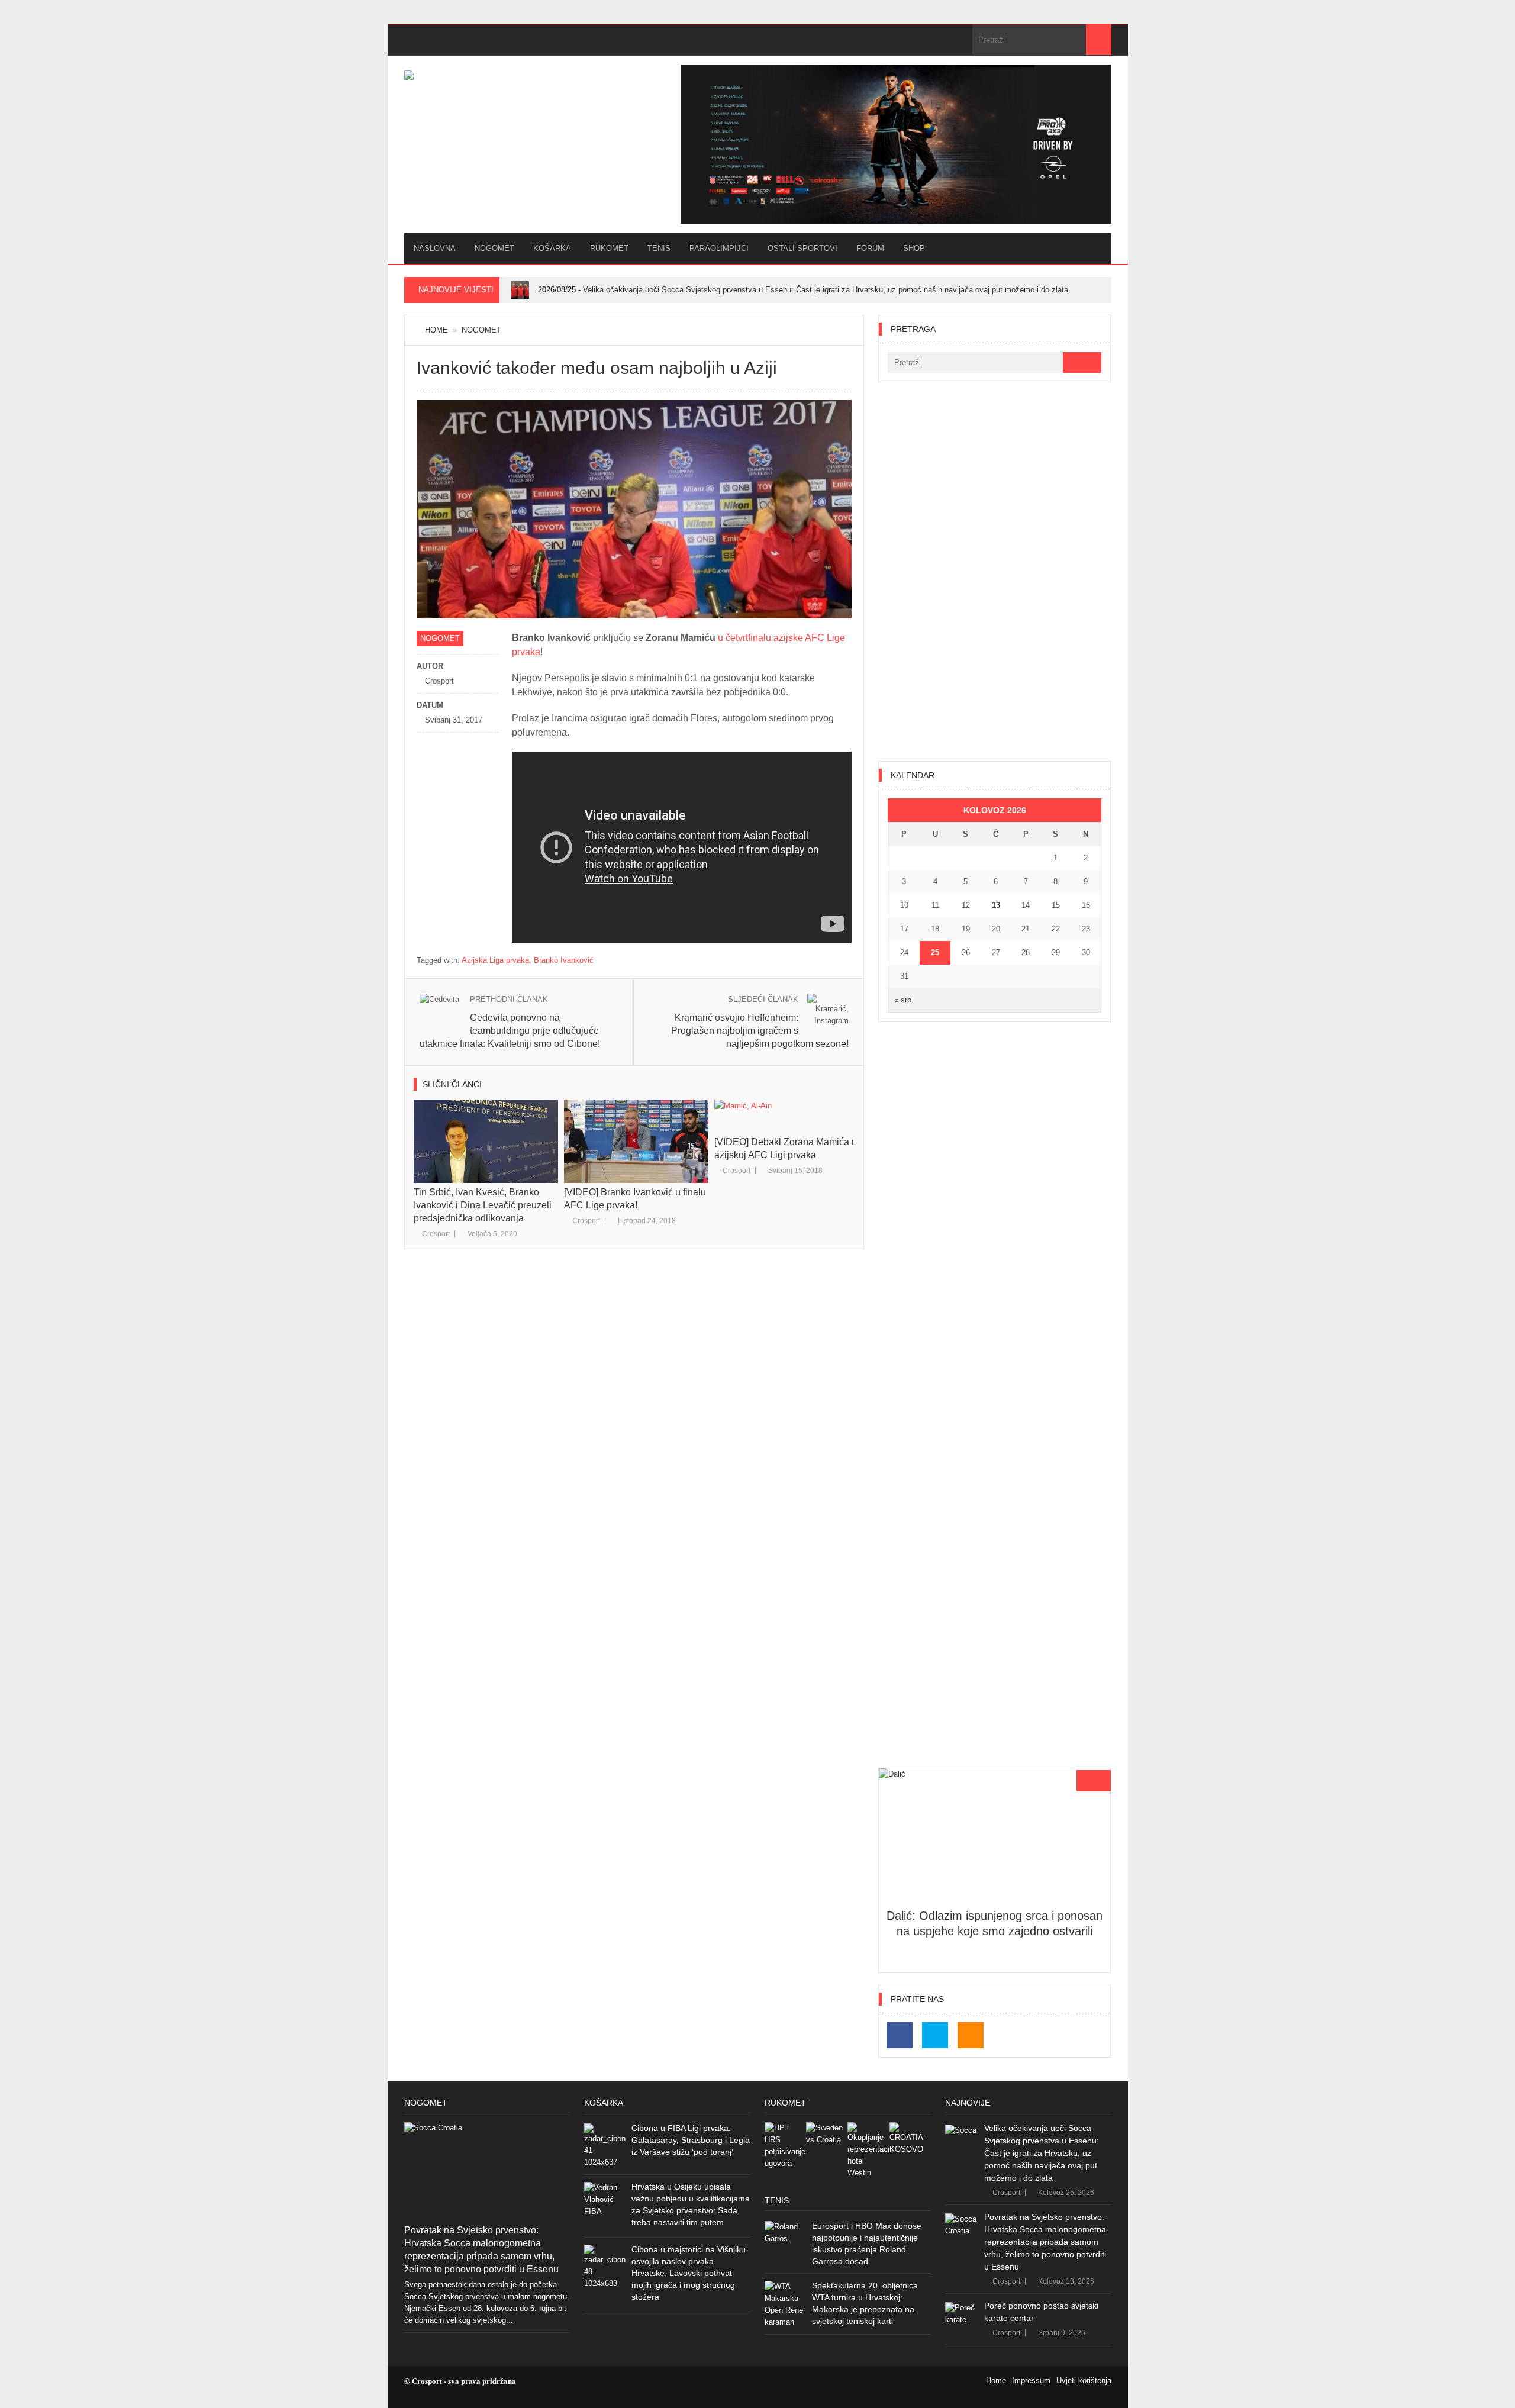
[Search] (1099, 40)
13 (996, 905)
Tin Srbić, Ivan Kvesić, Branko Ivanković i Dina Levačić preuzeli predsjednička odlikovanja (483, 1205)
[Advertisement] (995, 572)
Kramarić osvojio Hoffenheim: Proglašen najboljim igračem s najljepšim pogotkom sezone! (760, 1031)
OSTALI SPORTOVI (802, 248)
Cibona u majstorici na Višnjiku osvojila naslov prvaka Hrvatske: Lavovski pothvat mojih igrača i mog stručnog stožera (689, 2273)
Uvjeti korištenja (1084, 2380)
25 (935, 952)
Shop (914, 248)
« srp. (904, 1000)
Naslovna (435, 248)
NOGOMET (494, 248)
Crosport (436, 1234)
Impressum (1031, 2380)
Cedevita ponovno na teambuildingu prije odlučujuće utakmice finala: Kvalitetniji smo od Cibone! (510, 1031)
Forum (870, 248)
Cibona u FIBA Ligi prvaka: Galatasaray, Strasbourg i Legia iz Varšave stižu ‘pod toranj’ (691, 2140)
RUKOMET (609, 248)
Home (436, 330)
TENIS (659, 248)
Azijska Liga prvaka (495, 960)
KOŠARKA (552, 248)
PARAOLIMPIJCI (719, 248)
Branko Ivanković (564, 960)
